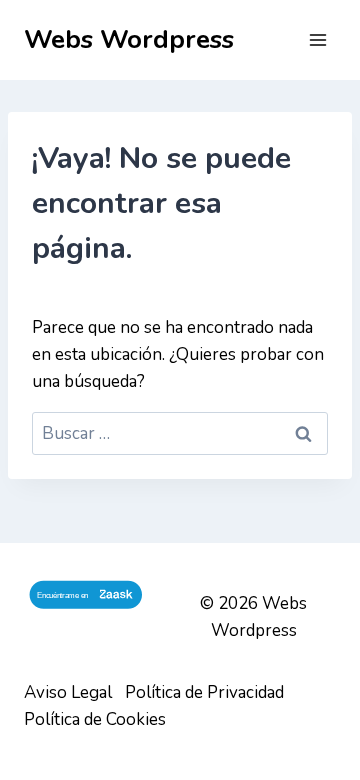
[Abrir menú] (317, 39)
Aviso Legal (68, 692)
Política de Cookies (95, 719)
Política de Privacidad (204, 692)
